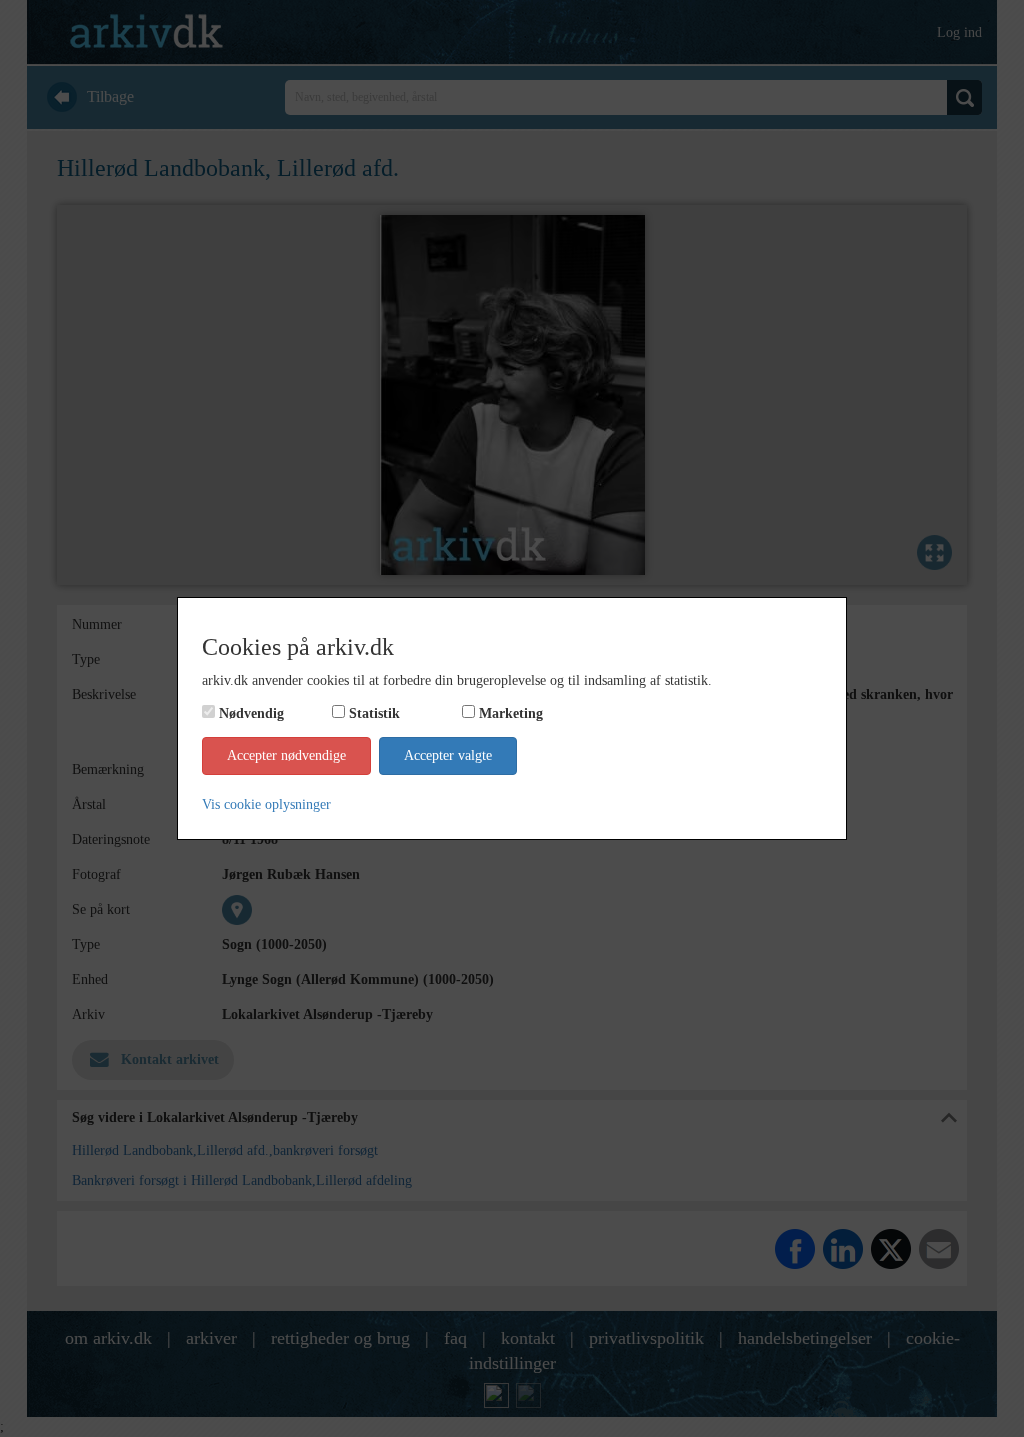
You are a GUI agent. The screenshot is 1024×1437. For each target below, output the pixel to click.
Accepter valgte (448, 755)
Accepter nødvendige (286, 755)
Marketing (511, 713)
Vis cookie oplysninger (266, 804)
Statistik (374, 713)
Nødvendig (251, 713)
